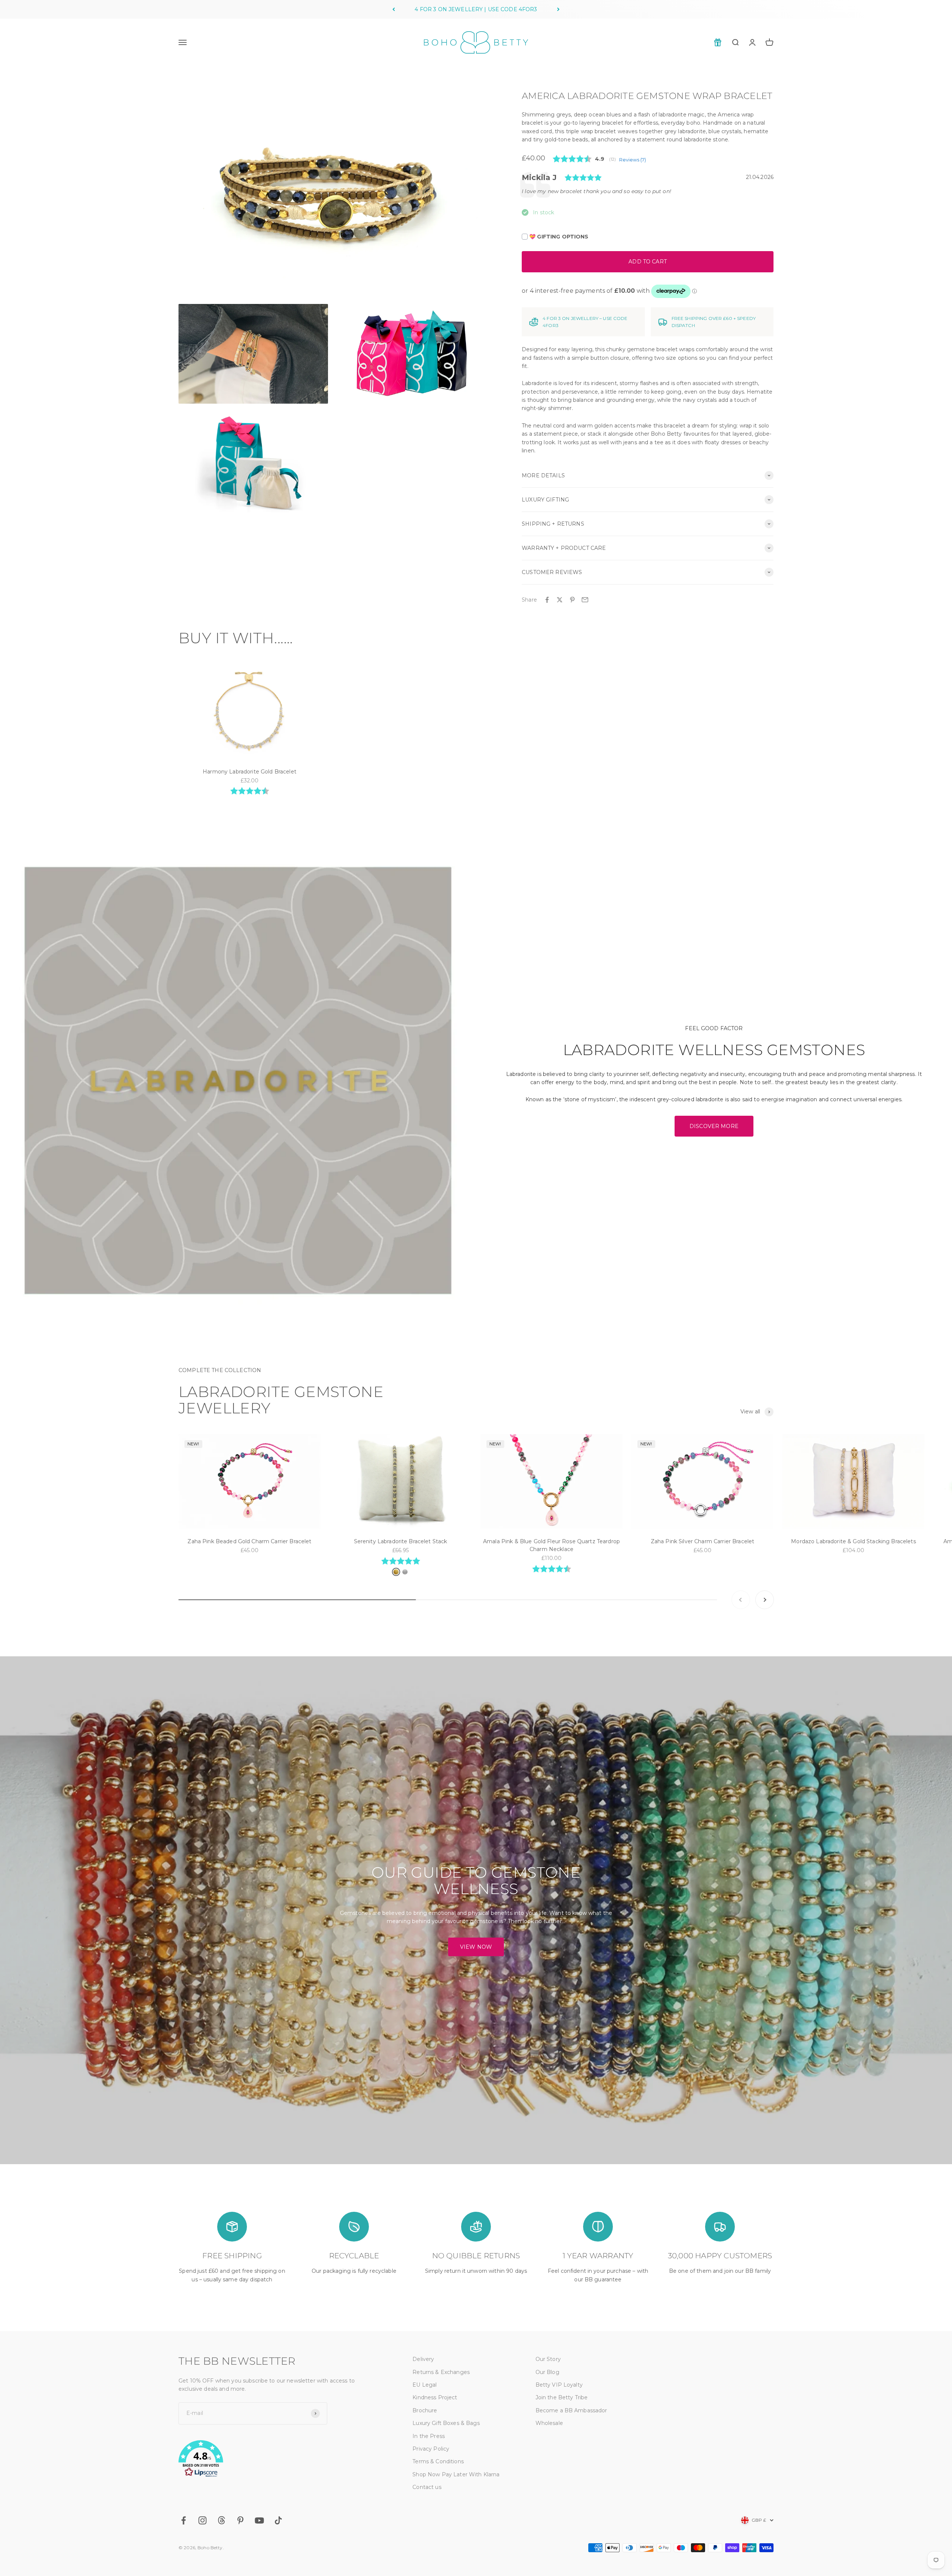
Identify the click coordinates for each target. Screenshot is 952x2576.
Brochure (425, 2410)
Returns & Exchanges (441, 2372)
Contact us (427, 2487)
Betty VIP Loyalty (559, 2385)
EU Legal (424, 2385)
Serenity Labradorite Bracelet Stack (401, 1541)
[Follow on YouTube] (259, 2520)
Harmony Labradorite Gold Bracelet (250, 772)
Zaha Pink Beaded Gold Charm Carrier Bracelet (249, 1541)
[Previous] (394, 9)
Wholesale (549, 2423)
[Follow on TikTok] (278, 2520)
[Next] (558, 9)
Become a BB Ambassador (571, 2410)
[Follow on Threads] (221, 2520)
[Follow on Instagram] (202, 2520)
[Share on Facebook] (547, 600)
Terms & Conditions (438, 2461)
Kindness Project (435, 2397)
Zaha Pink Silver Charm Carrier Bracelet (702, 1541)
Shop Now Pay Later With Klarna (456, 2474)
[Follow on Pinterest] (240, 2520)
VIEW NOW (476, 1947)
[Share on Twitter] (560, 600)
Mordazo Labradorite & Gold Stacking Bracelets (853, 1541)
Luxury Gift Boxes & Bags (446, 2423)
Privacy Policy (431, 2449)
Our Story (548, 2359)
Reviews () (633, 160)
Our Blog (547, 2372)
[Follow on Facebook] (184, 2520)
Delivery (423, 2359)
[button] (278, 2460)
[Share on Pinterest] (572, 600)
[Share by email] (585, 600)
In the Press (429, 2436)
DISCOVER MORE (714, 1126)
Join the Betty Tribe (562, 2397)
